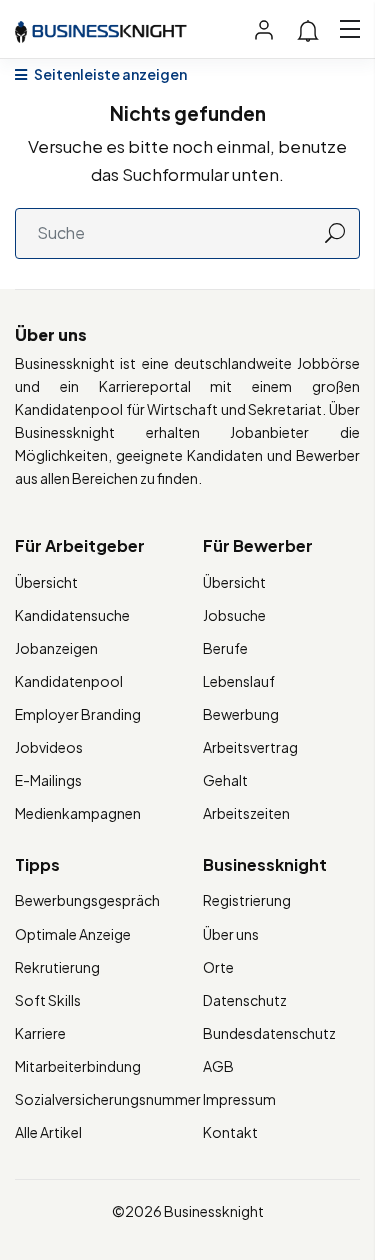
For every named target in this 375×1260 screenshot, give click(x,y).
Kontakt (230, 1132)
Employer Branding (78, 714)
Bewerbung (241, 714)
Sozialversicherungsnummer (108, 1099)
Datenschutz (245, 1000)
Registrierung (247, 900)
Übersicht (46, 582)
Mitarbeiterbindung (78, 1066)
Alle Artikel (48, 1132)
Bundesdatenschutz (269, 1033)
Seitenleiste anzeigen (109, 74)
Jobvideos (49, 747)
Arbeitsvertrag (250, 747)
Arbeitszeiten (246, 813)
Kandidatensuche (72, 615)
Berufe (225, 648)
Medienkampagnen (78, 813)
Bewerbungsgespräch (87, 900)
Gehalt (225, 780)
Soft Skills (48, 1000)
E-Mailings (48, 780)
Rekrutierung (57, 967)
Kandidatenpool (69, 681)
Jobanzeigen (56, 648)
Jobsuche (234, 615)
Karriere (40, 1033)
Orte (218, 967)
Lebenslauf (239, 681)
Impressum (239, 1099)
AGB (218, 1066)
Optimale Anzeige (73, 934)
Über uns (231, 934)
